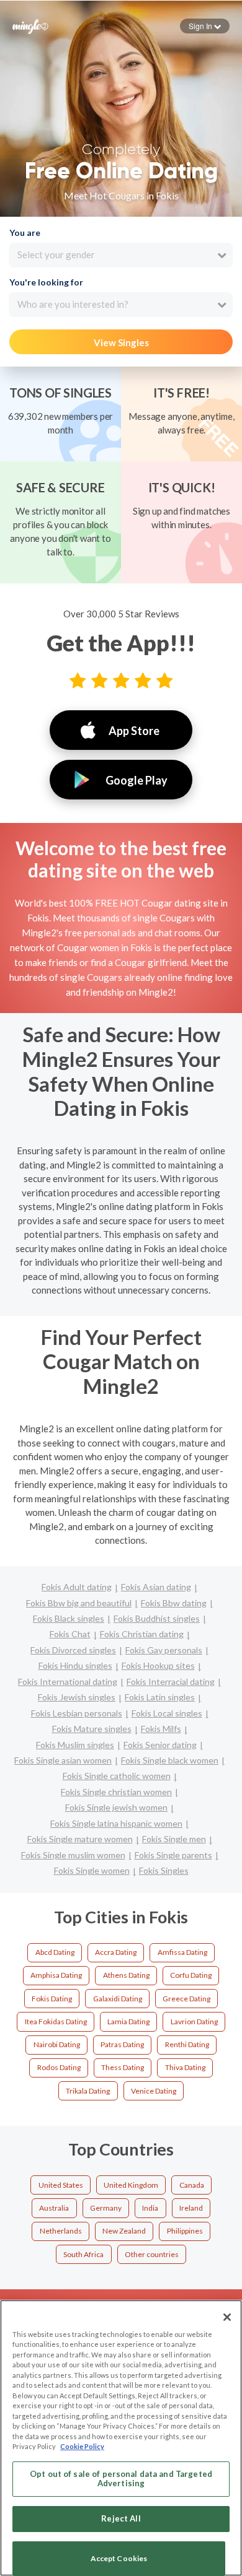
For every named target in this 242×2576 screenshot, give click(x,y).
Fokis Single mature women (80, 1839)
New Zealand (124, 2231)
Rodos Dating (59, 2067)
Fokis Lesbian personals (77, 1713)
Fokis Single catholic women (117, 1776)
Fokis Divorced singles (73, 1650)
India (150, 2208)
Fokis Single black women (170, 1760)
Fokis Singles (164, 1870)
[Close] (227, 2317)
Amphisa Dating (56, 1975)
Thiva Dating (185, 2067)
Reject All (121, 2518)
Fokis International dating (68, 1682)
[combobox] (121, 255)
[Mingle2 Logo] (30, 25)
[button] (205, 26)
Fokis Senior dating (160, 1745)
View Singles (121, 342)
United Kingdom (131, 2185)
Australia (54, 2208)
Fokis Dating (52, 1999)
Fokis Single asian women (63, 1760)
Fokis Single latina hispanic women (116, 1823)
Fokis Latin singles (160, 1697)
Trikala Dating (88, 2091)
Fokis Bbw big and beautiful (79, 1603)
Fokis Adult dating (77, 1587)
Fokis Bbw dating (174, 1603)
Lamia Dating (128, 2021)
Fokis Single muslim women (73, 1855)
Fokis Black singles (69, 1618)
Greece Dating (186, 1999)
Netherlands (61, 2231)
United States (61, 2185)
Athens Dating (126, 1975)
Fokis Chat (70, 1634)
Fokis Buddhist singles (157, 1618)
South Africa (83, 2254)
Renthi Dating (187, 2044)
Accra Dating (116, 1952)
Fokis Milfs (161, 1729)
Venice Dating (154, 2091)
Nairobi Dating (57, 2044)
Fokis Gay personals (164, 1650)
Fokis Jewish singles (77, 1697)
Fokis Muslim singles (75, 1745)
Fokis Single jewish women (116, 1807)
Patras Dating (122, 2044)
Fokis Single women (92, 1870)
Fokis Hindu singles (75, 1665)
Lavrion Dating (194, 2021)
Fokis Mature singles (92, 1729)
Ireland (191, 2208)
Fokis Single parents (173, 1855)
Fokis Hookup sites (158, 1665)
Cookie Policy (82, 2446)
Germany (106, 2208)
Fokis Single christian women (116, 1792)
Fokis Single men (174, 1839)
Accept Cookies (119, 2558)
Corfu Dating (191, 1975)
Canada (192, 2185)
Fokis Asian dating (156, 1587)
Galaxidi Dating (118, 1999)
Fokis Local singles (167, 1713)
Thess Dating (123, 2067)
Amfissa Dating (182, 1952)
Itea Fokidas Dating (56, 2021)
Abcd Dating (55, 1952)
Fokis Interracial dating (171, 1682)
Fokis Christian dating (142, 1634)
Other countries (152, 2254)
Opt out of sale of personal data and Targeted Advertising (121, 2479)
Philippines (185, 2231)
